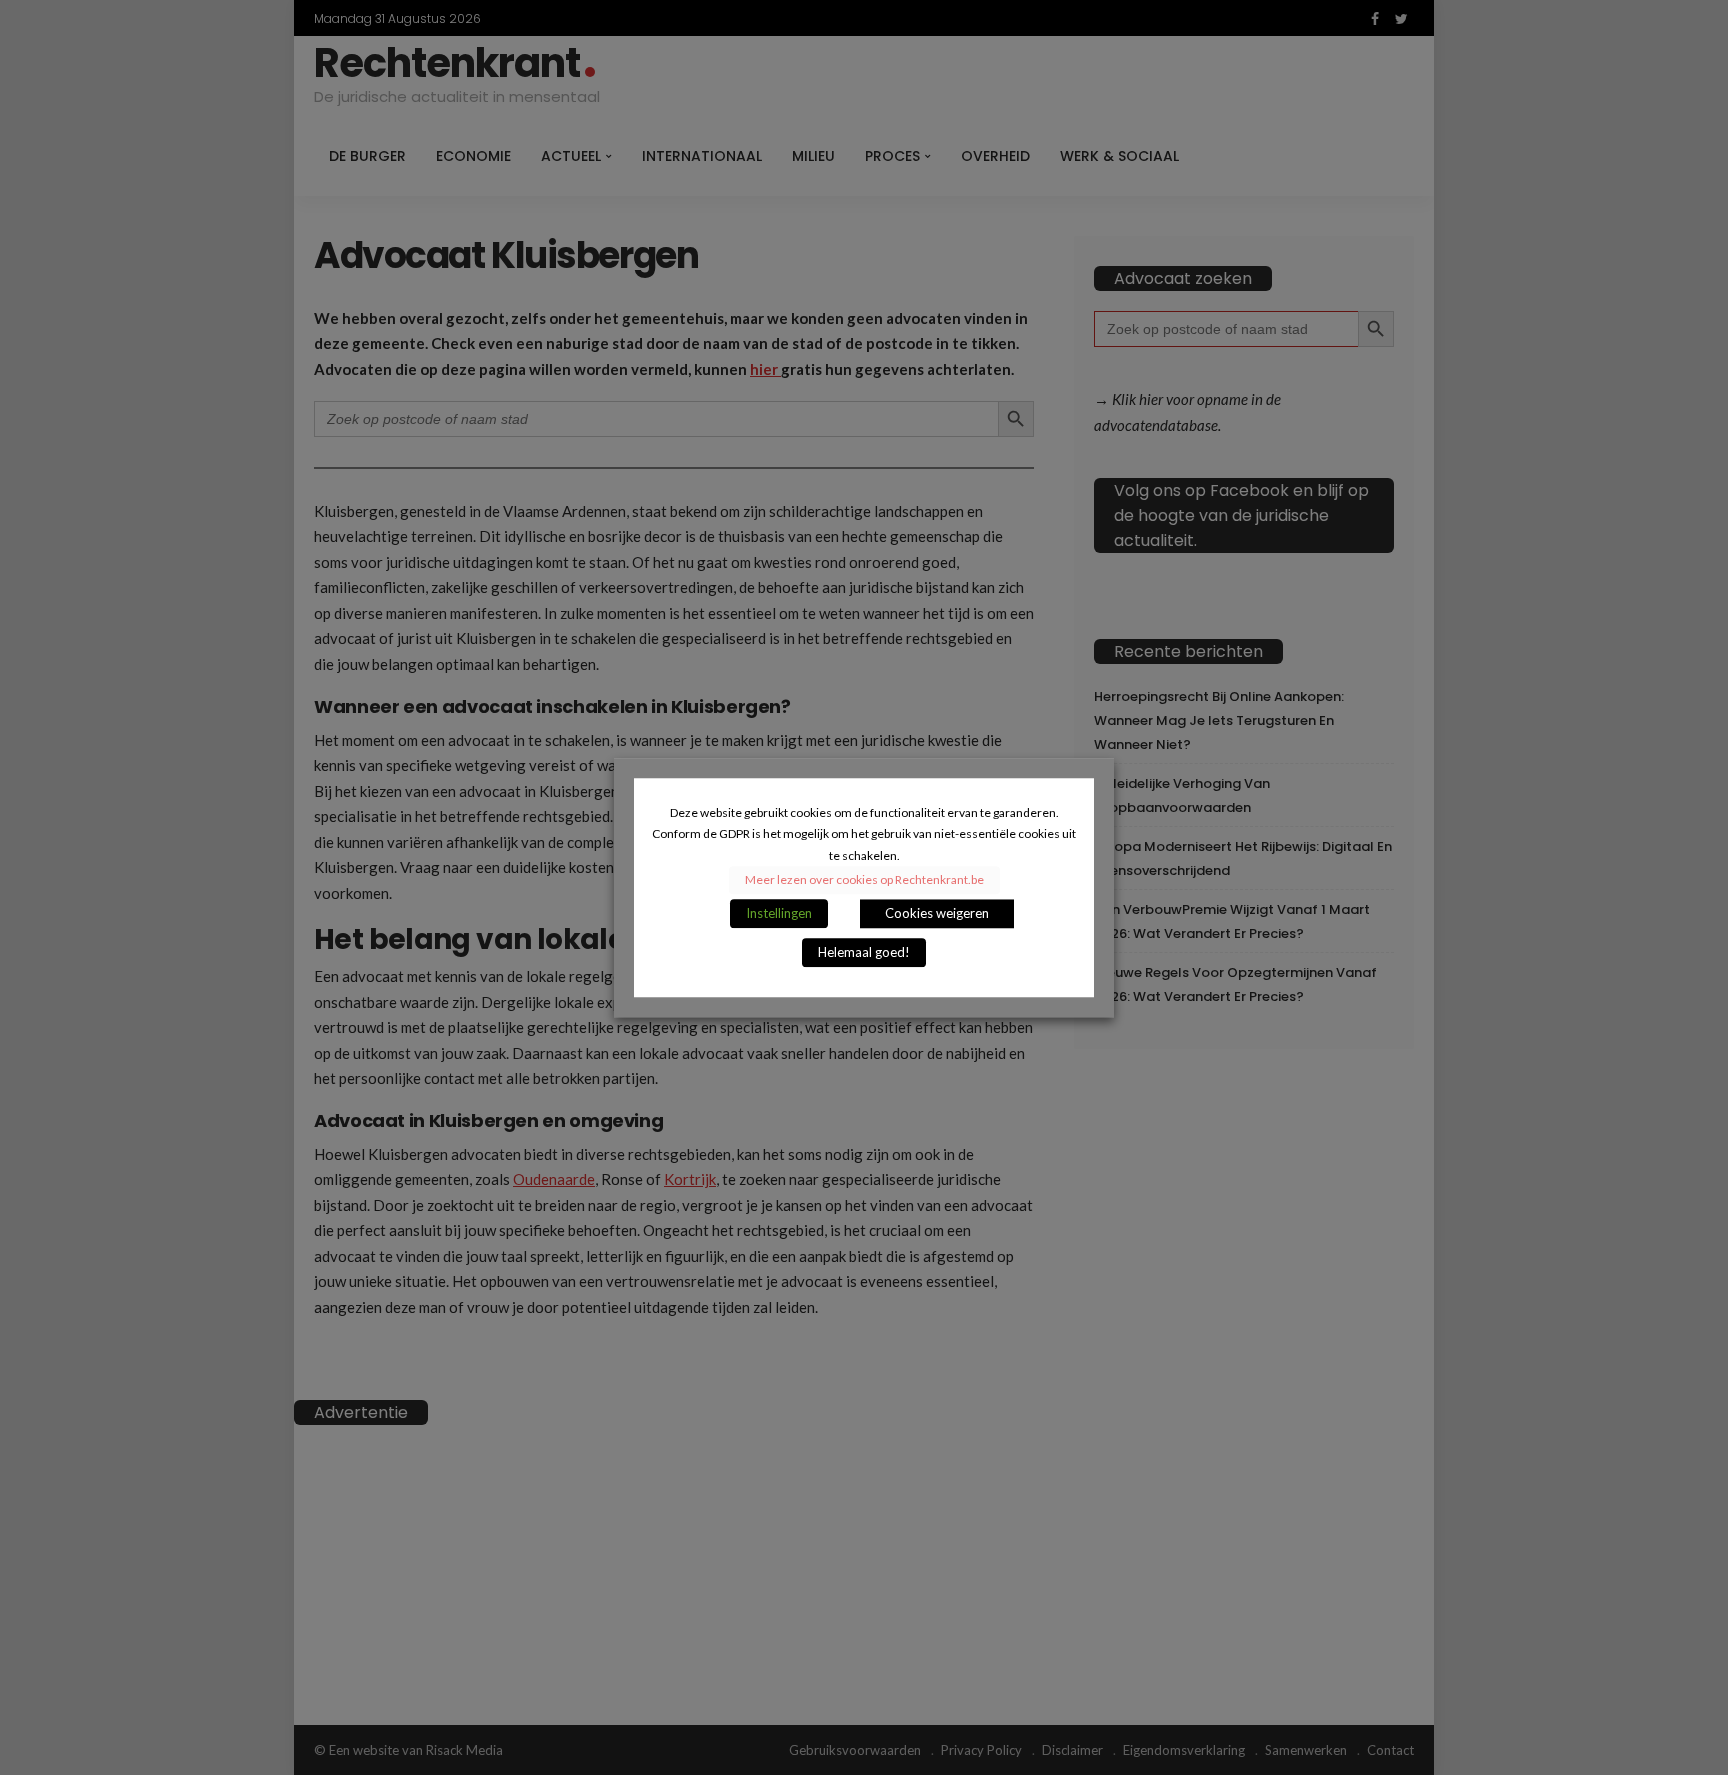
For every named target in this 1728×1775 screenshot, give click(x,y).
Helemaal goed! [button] (864, 952)
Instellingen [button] (779, 913)
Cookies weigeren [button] (937, 913)
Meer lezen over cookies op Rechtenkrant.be (864, 879)
